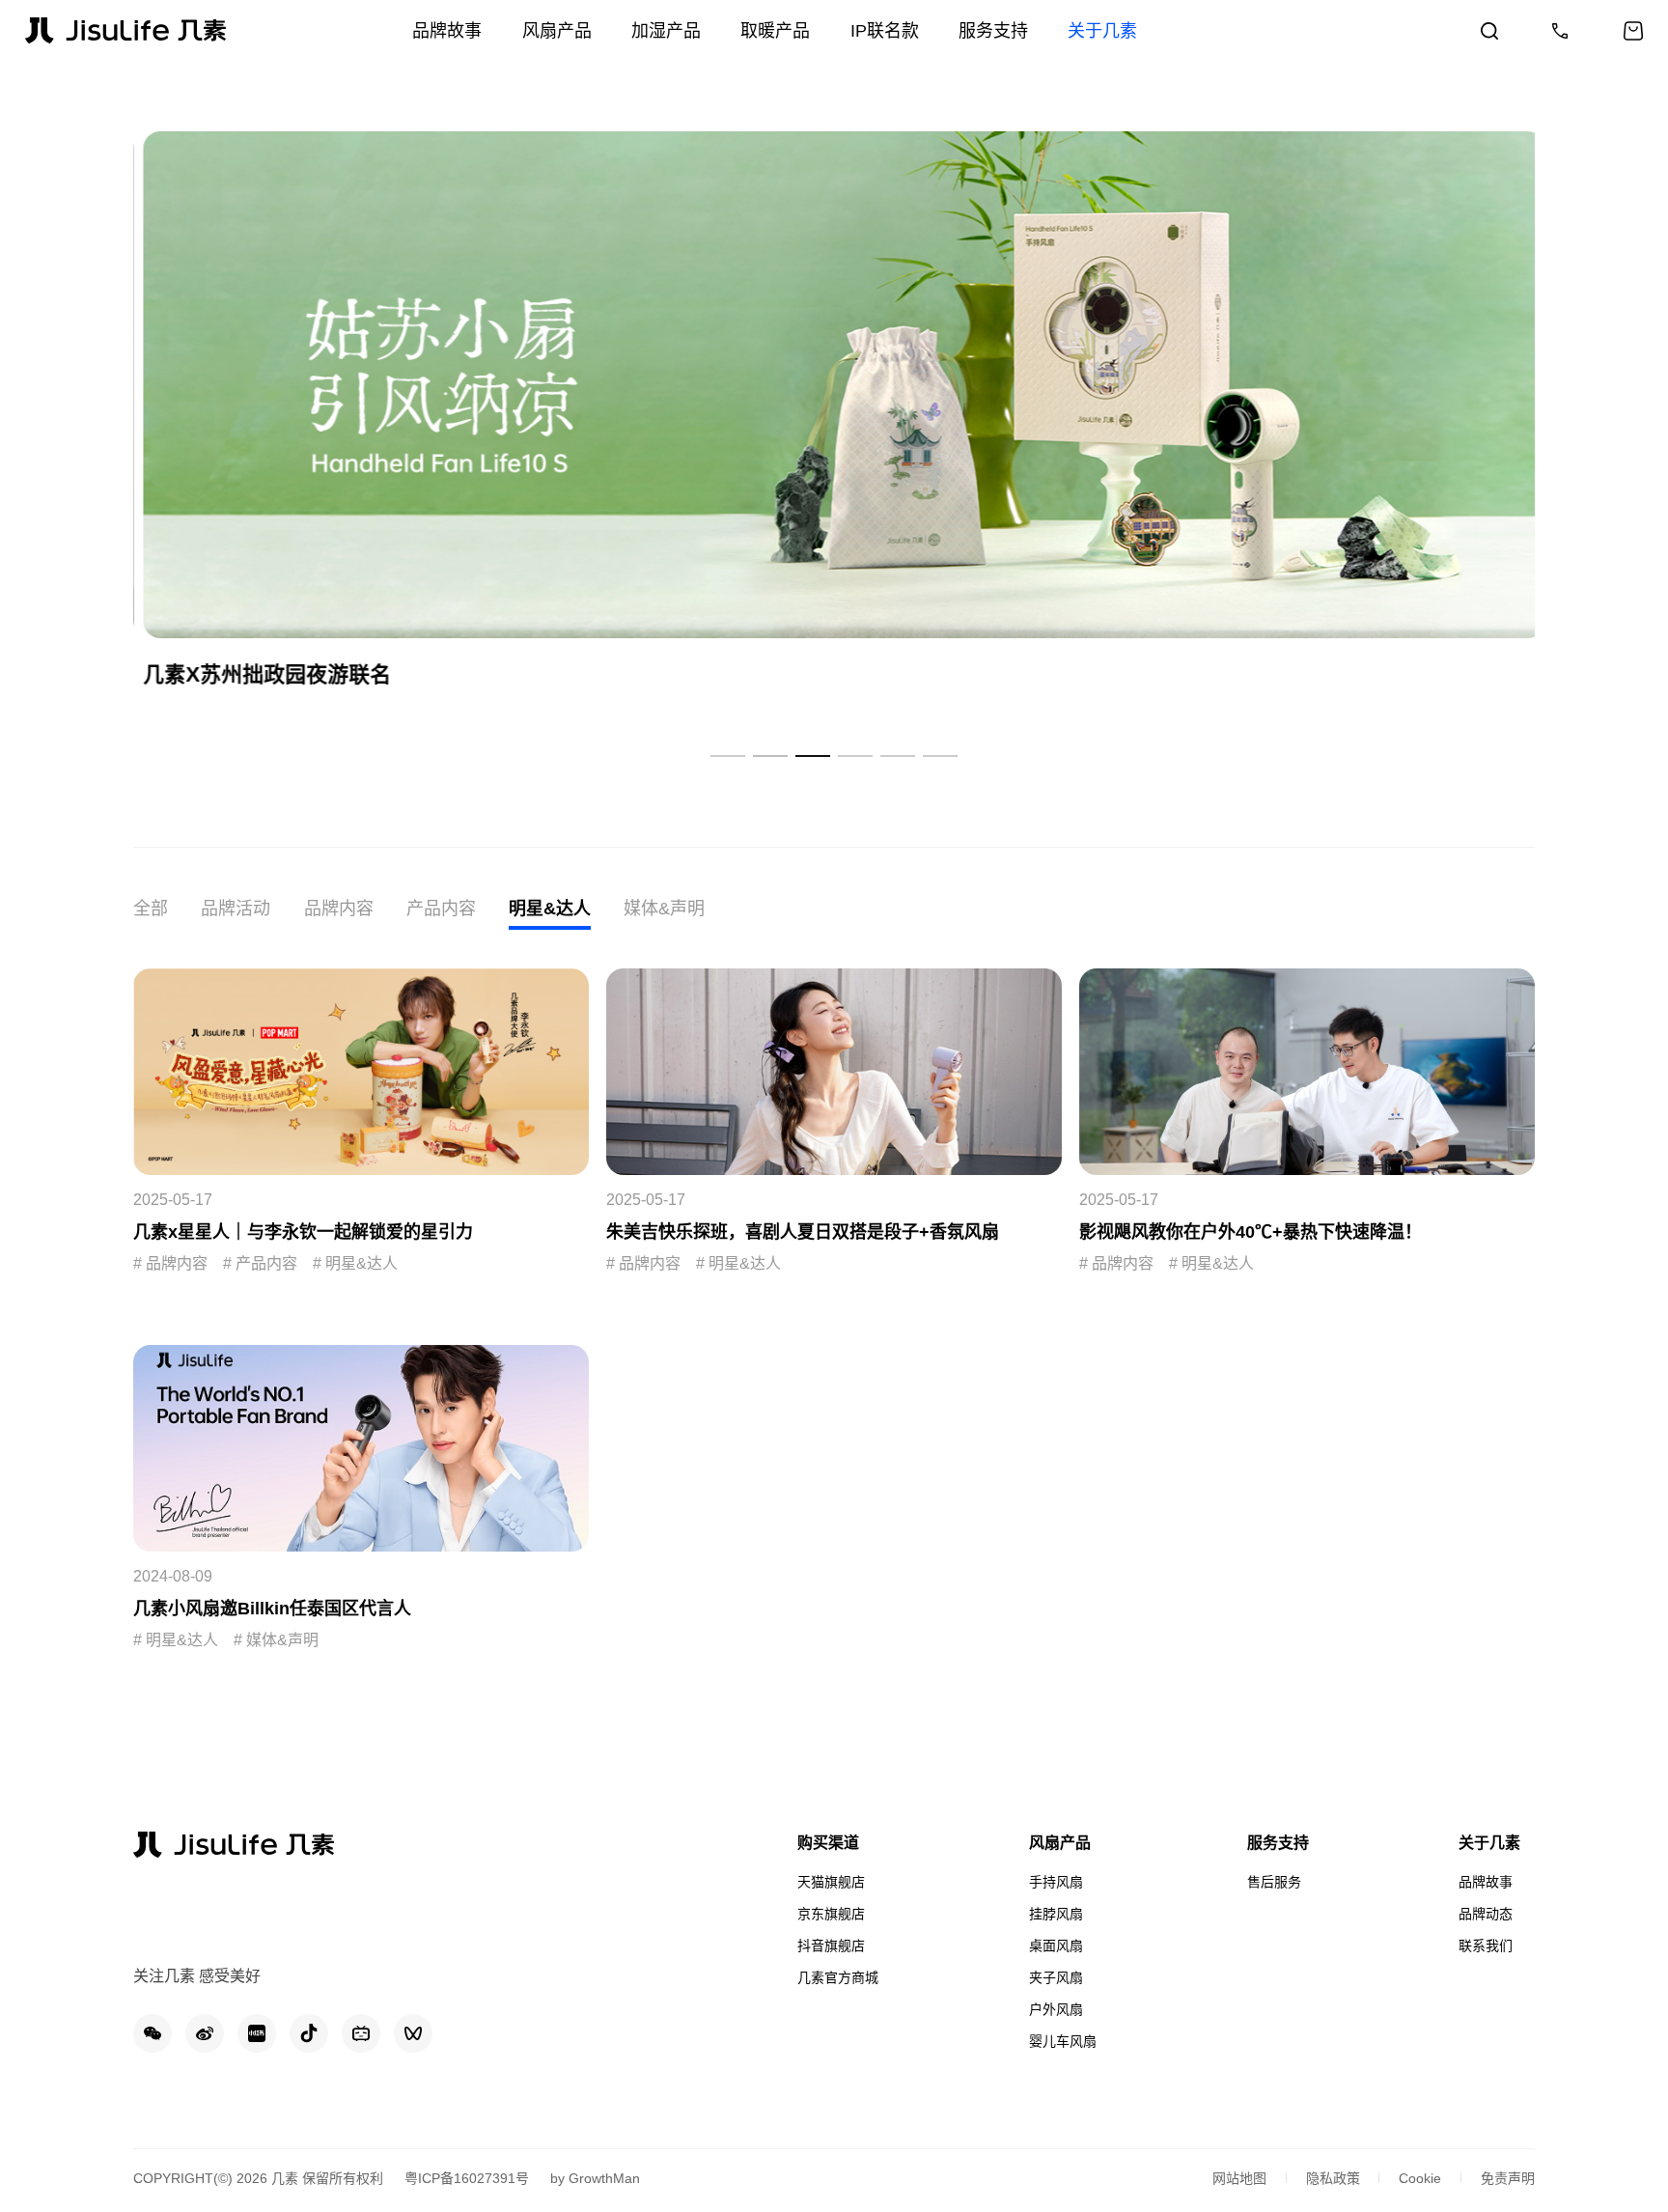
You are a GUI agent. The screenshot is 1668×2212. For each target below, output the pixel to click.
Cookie (1420, 2178)
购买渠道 (828, 1843)
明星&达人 (550, 909)
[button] (728, 756)
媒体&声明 (664, 909)
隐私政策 (1333, 2178)
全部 (151, 909)
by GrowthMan (595, 2178)
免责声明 (1508, 2178)
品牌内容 (339, 909)
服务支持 (1278, 1843)
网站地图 (1239, 2178)
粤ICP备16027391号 (467, 2178)
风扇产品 (1060, 1843)
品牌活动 (236, 909)
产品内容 (441, 909)
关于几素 (1489, 1843)
